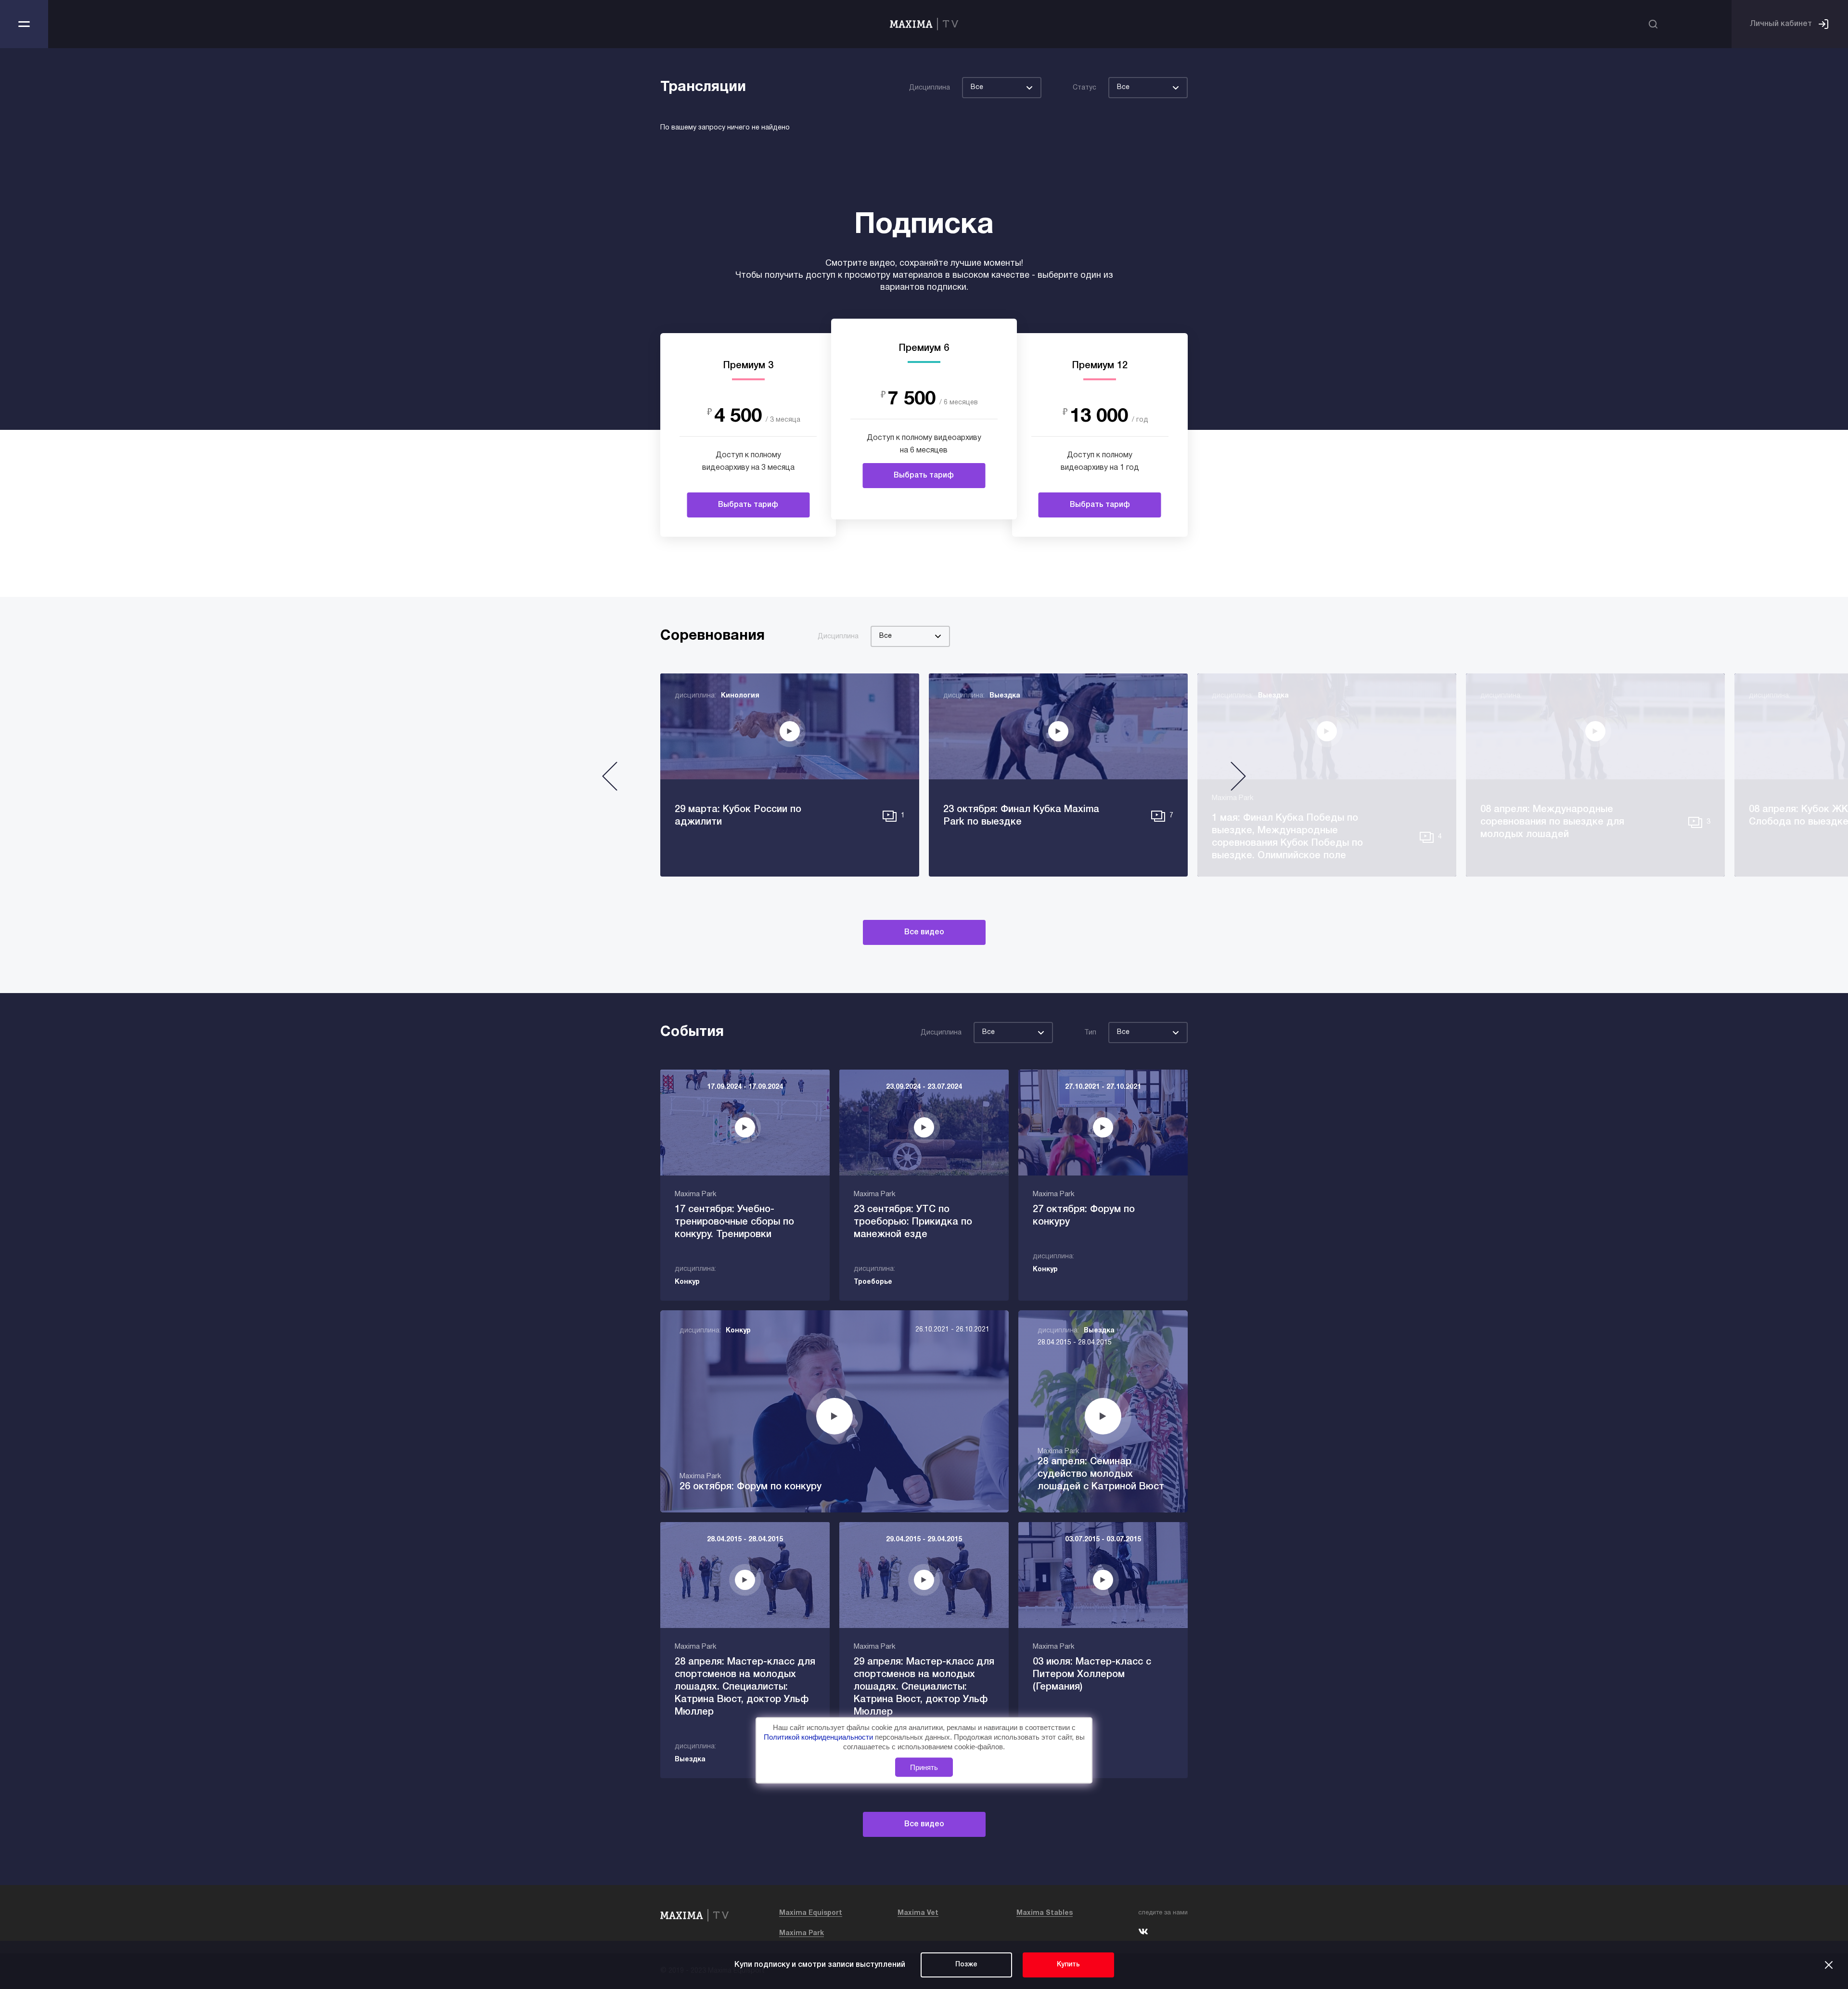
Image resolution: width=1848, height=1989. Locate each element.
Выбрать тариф (748, 505)
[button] (610, 780)
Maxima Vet (918, 1913)
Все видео (924, 932)
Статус (1084, 88)
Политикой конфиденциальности (819, 1737)
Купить (1068, 1965)
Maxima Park (802, 1933)
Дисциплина (930, 88)
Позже (966, 1965)
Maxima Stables (1045, 1913)
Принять (924, 1767)
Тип (1090, 1033)
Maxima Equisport (811, 1913)
